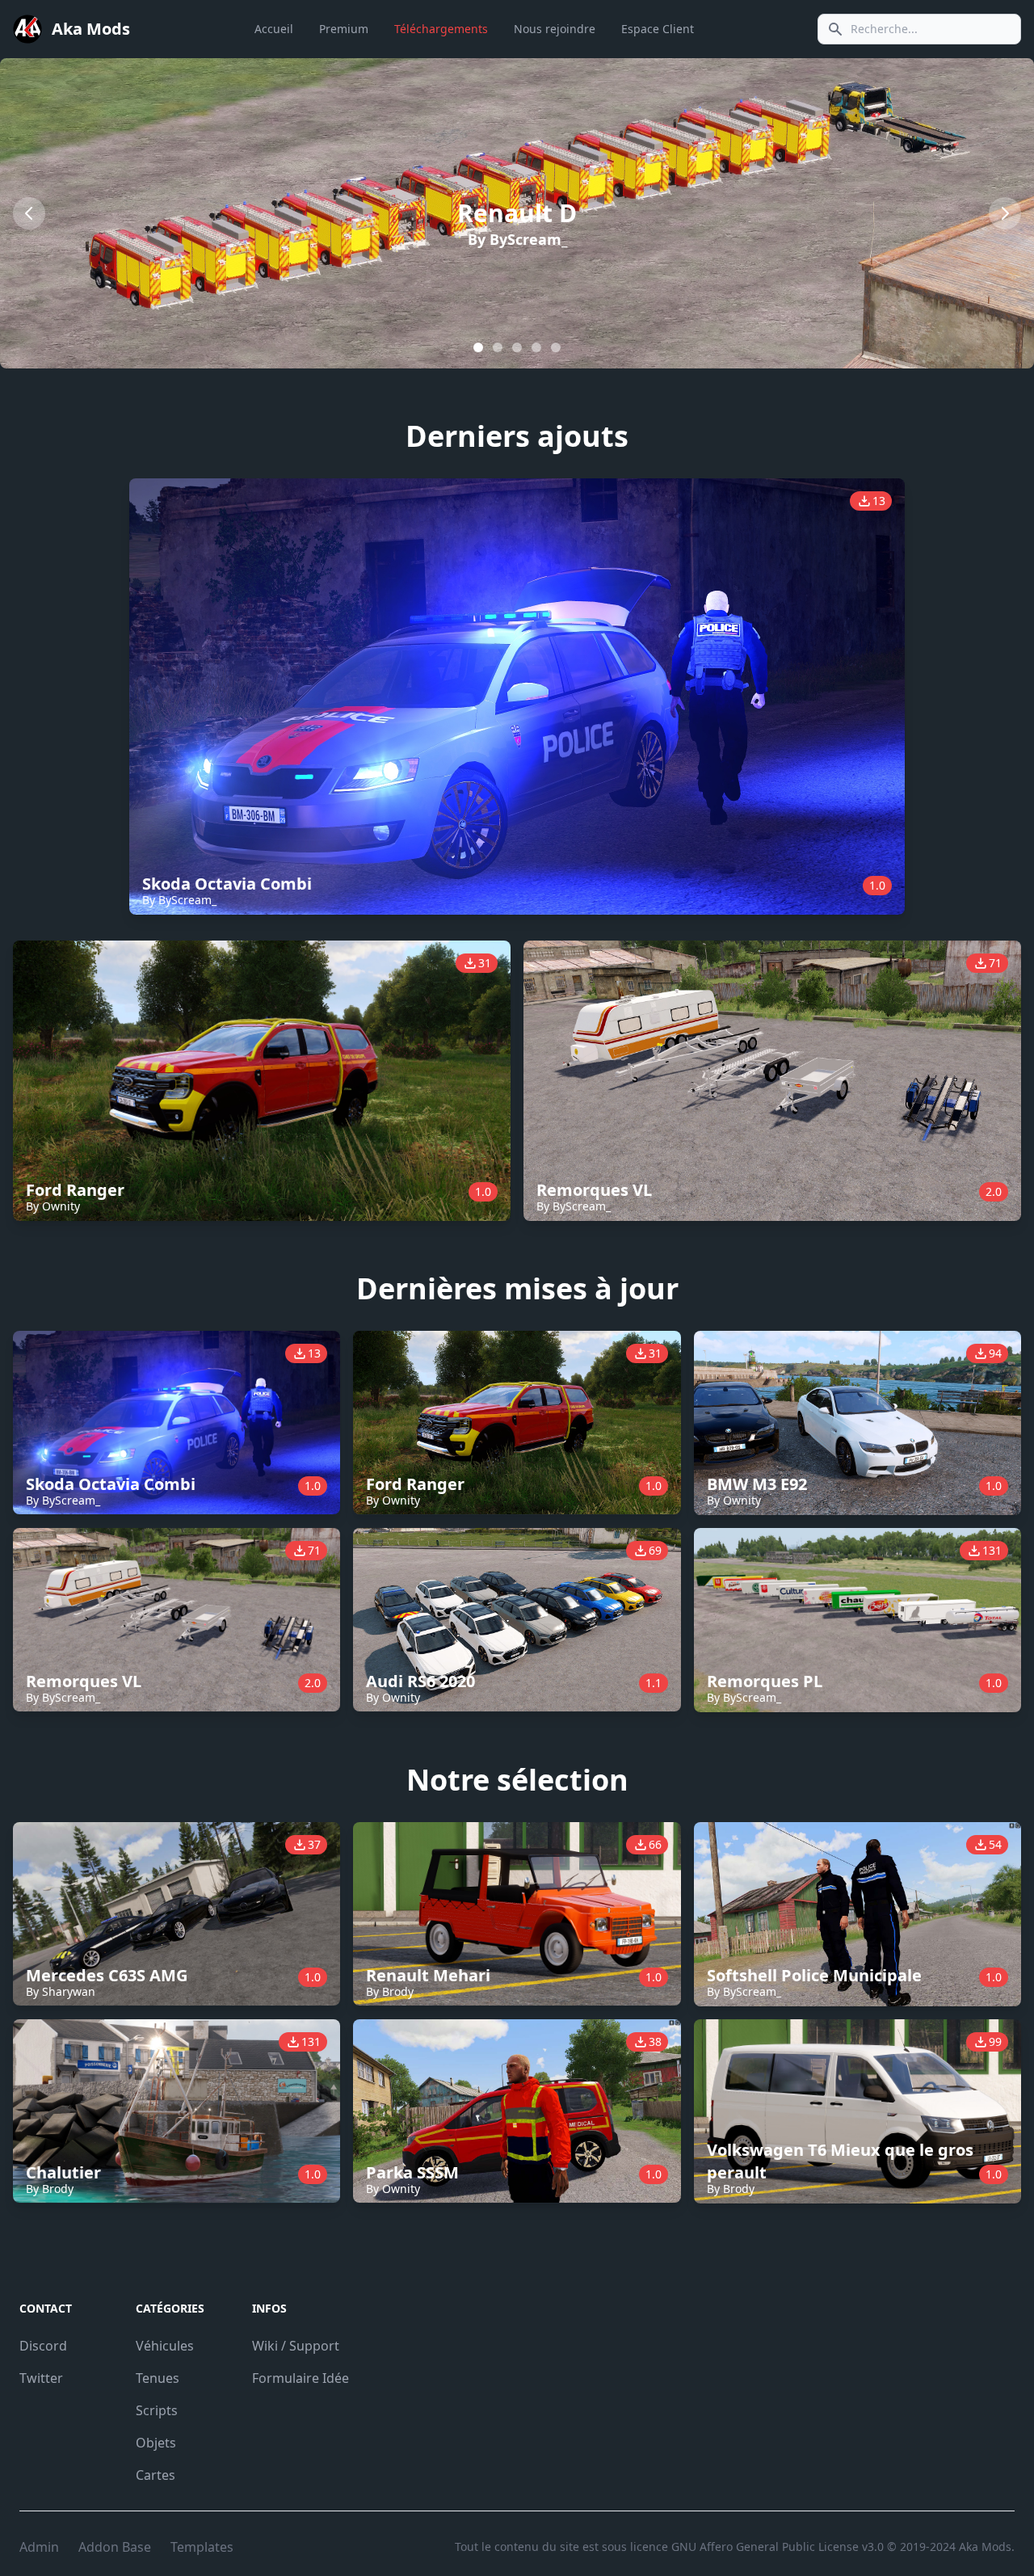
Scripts (157, 2410)
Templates (202, 2547)
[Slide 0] (478, 347)
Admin (39, 2547)
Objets (156, 2443)
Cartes (156, 2475)
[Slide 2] (517, 347)
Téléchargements (441, 29)
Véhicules (165, 2346)
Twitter (41, 2378)
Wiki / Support (296, 2346)
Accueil (274, 29)
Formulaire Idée (301, 2378)
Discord (43, 2346)
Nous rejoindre (555, 29)
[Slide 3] (536, 347)
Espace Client (658, 29)
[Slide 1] (498, 347)
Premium (344, 29)
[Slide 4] (556, 347)
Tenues (158, 2378)
